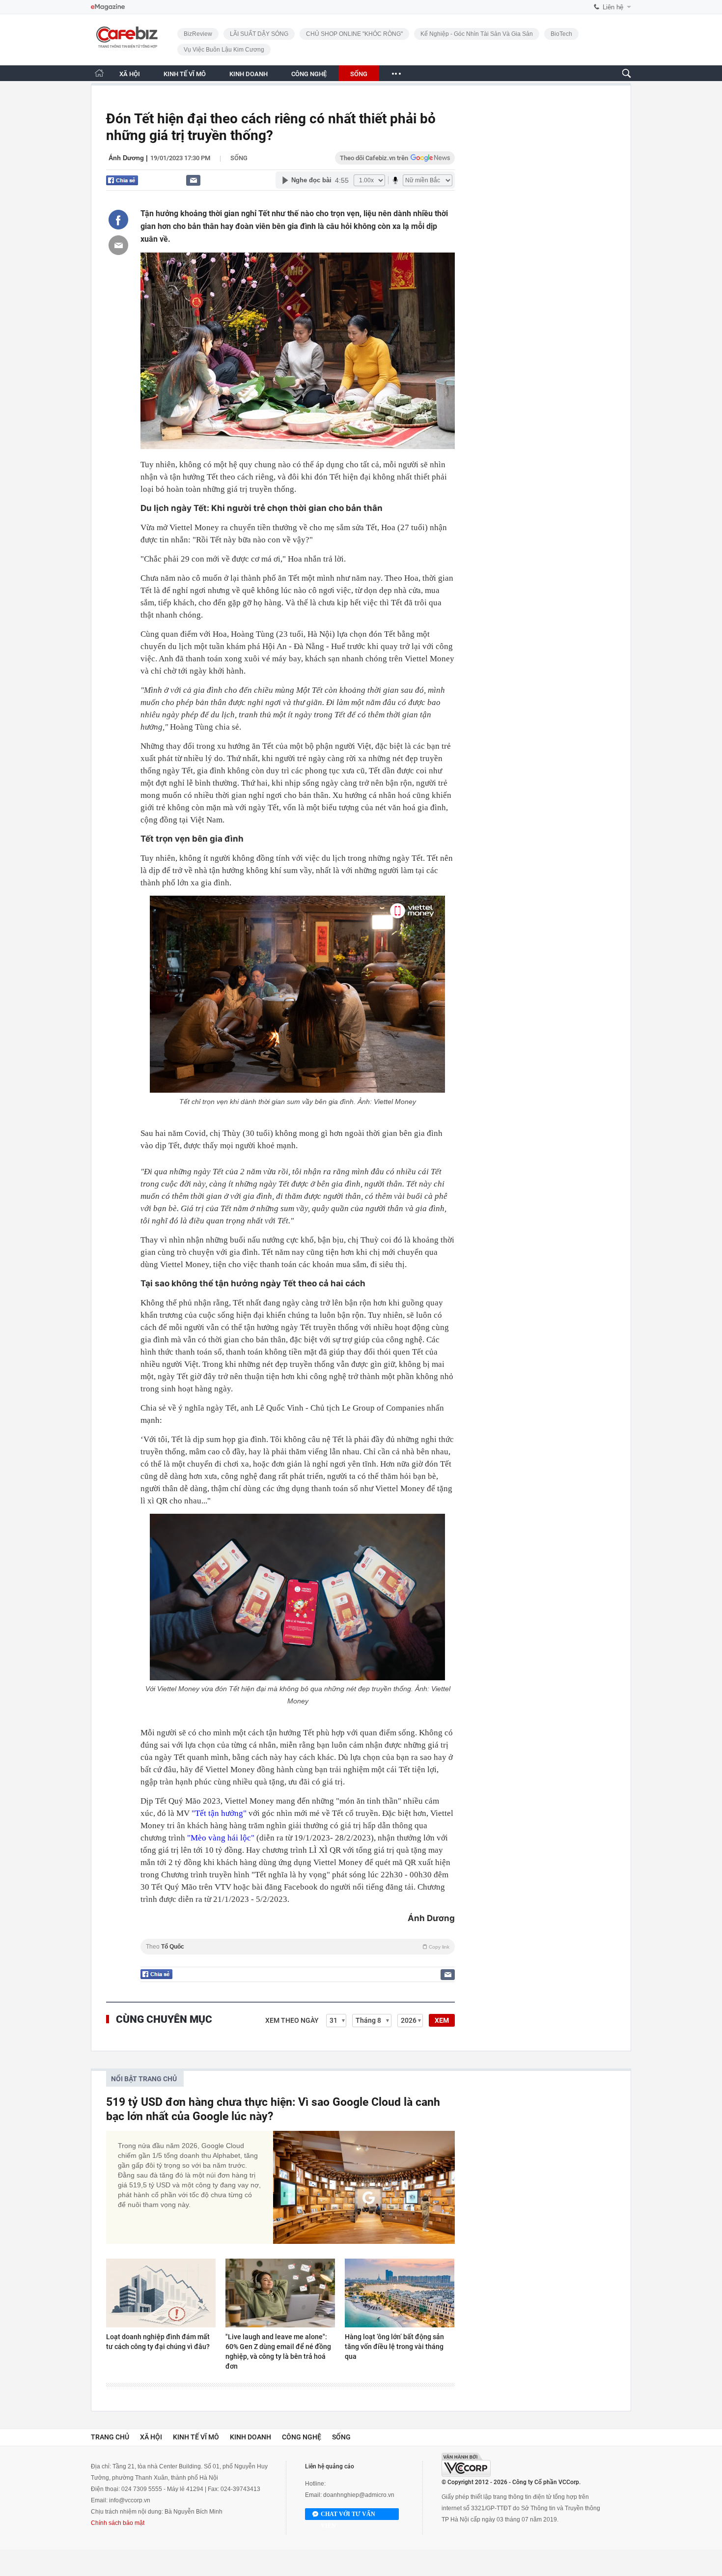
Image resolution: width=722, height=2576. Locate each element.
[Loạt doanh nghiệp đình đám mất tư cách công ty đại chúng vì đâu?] (161, 2293)
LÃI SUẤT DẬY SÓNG (259, 34)
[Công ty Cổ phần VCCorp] (466, 2465)
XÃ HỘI (130, 74)
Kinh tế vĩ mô (196, 2437)
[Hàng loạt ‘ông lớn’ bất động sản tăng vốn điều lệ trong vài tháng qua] (400, 2293)
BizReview (198, 34)
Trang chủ (110, 2437)
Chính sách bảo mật (118, 2523)
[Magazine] (108, 7)
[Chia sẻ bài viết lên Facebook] (118, 220)
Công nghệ (302, 2437)
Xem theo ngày (292, 2020)
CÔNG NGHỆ (309, 74)
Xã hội (151, 2437)
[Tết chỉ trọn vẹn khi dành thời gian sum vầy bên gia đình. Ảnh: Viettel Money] (298, 994)
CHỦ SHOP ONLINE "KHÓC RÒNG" (354, 34)
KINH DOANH (249, 74)
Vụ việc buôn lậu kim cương (224, 50)
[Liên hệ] (193, 180)
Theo (298, 1947)
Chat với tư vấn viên (348, 2515)
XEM (442, 2020)
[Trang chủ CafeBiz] (99, 73)
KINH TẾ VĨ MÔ (185, 74)
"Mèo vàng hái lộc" (221, 1838)
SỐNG (359, 74)
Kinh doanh (250, 2437)
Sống (239, 158)
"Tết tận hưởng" (219, 1813)
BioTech (561, 34)
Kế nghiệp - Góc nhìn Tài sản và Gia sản (477, 34)
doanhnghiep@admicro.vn (359, 2495)
